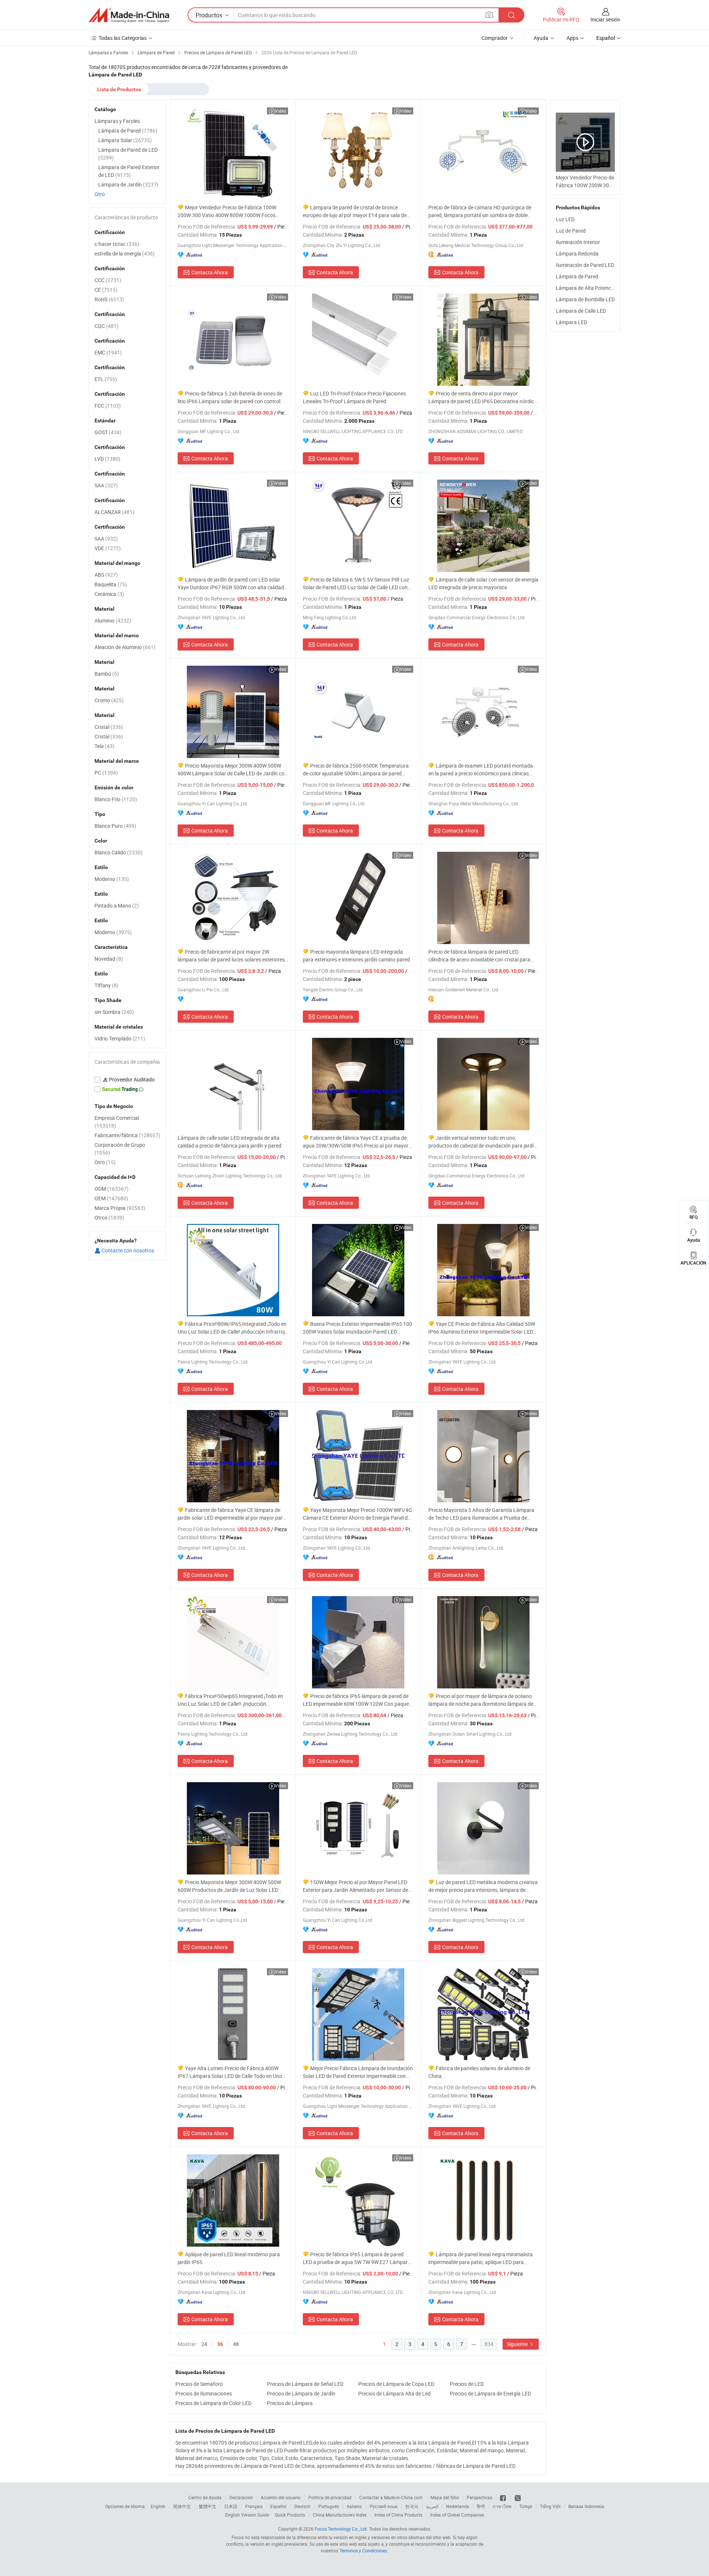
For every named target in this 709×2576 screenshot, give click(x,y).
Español (278, 2506)
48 (236, 2344)
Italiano (354, 2506)
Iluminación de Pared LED (585, 265)
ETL (106, 379)
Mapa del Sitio (445, 2497)
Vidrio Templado (120, 1038)
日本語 (231, 2506)
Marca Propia (120, 1208)
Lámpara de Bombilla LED (585, 299)
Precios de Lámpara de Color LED (213, 2403)
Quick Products (290, 2515)
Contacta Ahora (210, 272)
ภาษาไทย (502, 2506)
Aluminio (113, 620)
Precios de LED (467, 2384)
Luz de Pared (571, 231)
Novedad (109, 959)
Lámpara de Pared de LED (128, 154)
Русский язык (383, 2506)
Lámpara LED (571, 322)
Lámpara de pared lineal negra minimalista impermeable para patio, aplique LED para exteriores (481, 2258)
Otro (100, 194)
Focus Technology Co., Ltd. (341, 2529)
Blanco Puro (115, 826)
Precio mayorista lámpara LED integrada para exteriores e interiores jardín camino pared (356, 956)
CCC (108, 280)
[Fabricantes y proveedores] (129, 15)
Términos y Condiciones (363, 2551)
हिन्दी (481, 2506)
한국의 (412, 2506)
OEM (111, 1198)
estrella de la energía (125, 253)
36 (220, 2344)
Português (329, 2506)
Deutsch (302, 2506)
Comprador (495, 38)
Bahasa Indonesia (586, 2506)
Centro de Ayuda (205, 2497)
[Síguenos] (504, 2497)
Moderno (112, 879)
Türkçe (526, 2506)
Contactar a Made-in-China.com (391, 2497)
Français (254, 2506)
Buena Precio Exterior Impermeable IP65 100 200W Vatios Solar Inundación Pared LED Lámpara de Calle (357, 1328)
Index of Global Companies (457, 2515)
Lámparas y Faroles (117, 121)
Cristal (109, 727)
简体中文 (182, 2506)
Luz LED (565, 219)
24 (204, 2344)
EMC (108, 352)
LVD (107, 459)
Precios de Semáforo (199, 2384)
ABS (106, 575)
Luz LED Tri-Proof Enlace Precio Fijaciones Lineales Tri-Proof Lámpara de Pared (354, 397)
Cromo (109, 700)
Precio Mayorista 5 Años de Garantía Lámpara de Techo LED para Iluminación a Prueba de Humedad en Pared (481, 1514)
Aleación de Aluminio (125, 647)
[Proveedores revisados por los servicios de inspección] (127, 1080)
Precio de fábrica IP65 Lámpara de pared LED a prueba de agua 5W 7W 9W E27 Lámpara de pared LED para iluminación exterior (357, 2258)
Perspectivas (479, 2497)
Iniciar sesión (605, 19)
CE (106, 290)
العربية (432, 2506)
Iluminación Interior (578, 242)
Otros (109, 1217)
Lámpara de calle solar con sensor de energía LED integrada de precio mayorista (483, 583)
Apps (572, 38)
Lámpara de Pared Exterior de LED (129, 171)
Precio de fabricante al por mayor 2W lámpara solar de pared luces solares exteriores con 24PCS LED (231, 956)
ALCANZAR (114, 512)
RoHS (109, 299)
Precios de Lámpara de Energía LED (490, 2393)
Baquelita (111, 584)
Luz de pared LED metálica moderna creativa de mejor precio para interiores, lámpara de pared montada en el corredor (483, 1886)
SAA (106, 485)
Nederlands (458, 2506)
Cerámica (109, 594)
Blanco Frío (116, 799)
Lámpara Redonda (577, 253)
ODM (112, 1189)
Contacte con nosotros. (128, 1250)
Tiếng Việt (550, 2506)
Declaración (241, 2497)
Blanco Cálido (119, 852)
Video (280, 111)
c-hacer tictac (117, 244)
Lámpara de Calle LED (581, 311)
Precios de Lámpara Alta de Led (394, 2393)
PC (106, 773)
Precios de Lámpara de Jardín (301, 2393)
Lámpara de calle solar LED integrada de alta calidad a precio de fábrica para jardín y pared (230, 1142)
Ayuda (541, 38)
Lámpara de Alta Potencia (585, 288)
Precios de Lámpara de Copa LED (396, 2384)
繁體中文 (208, 2506)
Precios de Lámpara (290, 2403)
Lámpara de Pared (577, 276)
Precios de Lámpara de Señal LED (305, 2384)
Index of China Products (398, 2515)
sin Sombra (114, 1012)
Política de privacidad (330, 2497)
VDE (108, 548)
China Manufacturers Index (340, 2515)
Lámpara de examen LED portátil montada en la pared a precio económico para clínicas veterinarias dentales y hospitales (481, 770)
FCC (108, 406)
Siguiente (518, 2344)
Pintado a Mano (117, 905)
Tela (105, 746)
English (158, 2506)
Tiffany (107, 985)
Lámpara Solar (125, 140)
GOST (108, 432)
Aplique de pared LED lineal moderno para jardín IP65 (229, 2258)
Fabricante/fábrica (127, 1135)
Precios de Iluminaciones (204, 2393)
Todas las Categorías (123, 38)
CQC (107, 326)
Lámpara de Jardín (128, 184)
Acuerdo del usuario (281, 2497)
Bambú (107, 674)
